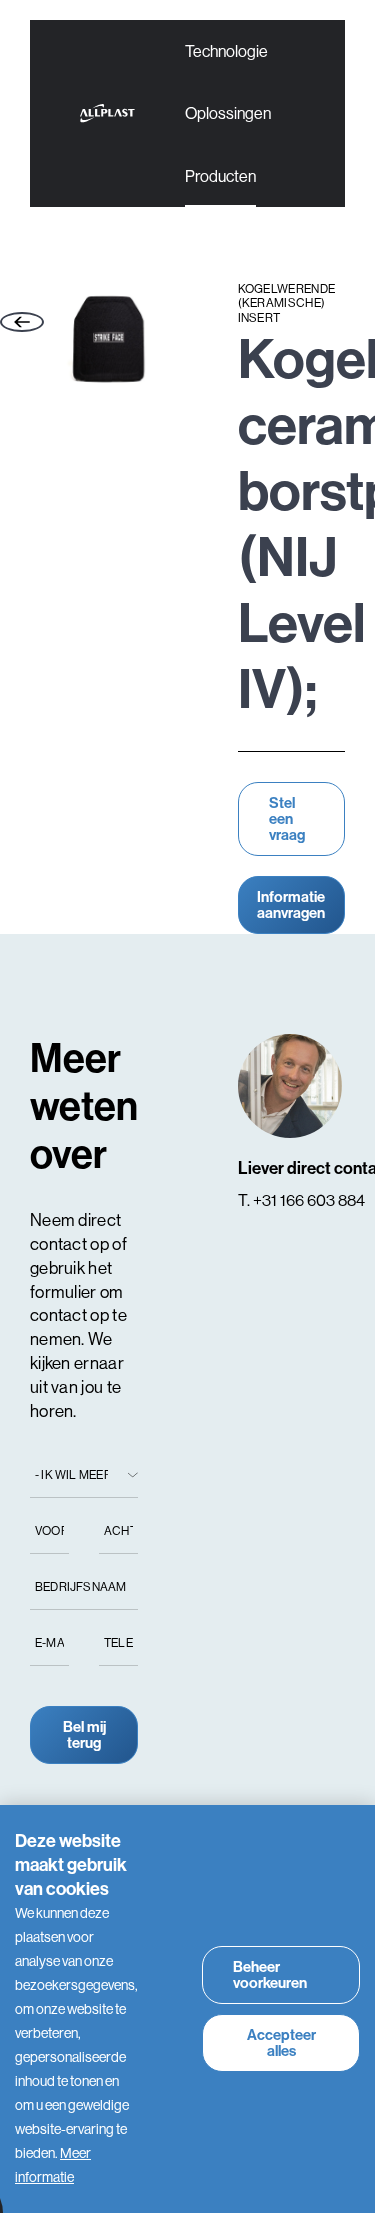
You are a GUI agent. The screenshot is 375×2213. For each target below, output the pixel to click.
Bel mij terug (84, 1734)
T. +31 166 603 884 (301, 1200)
